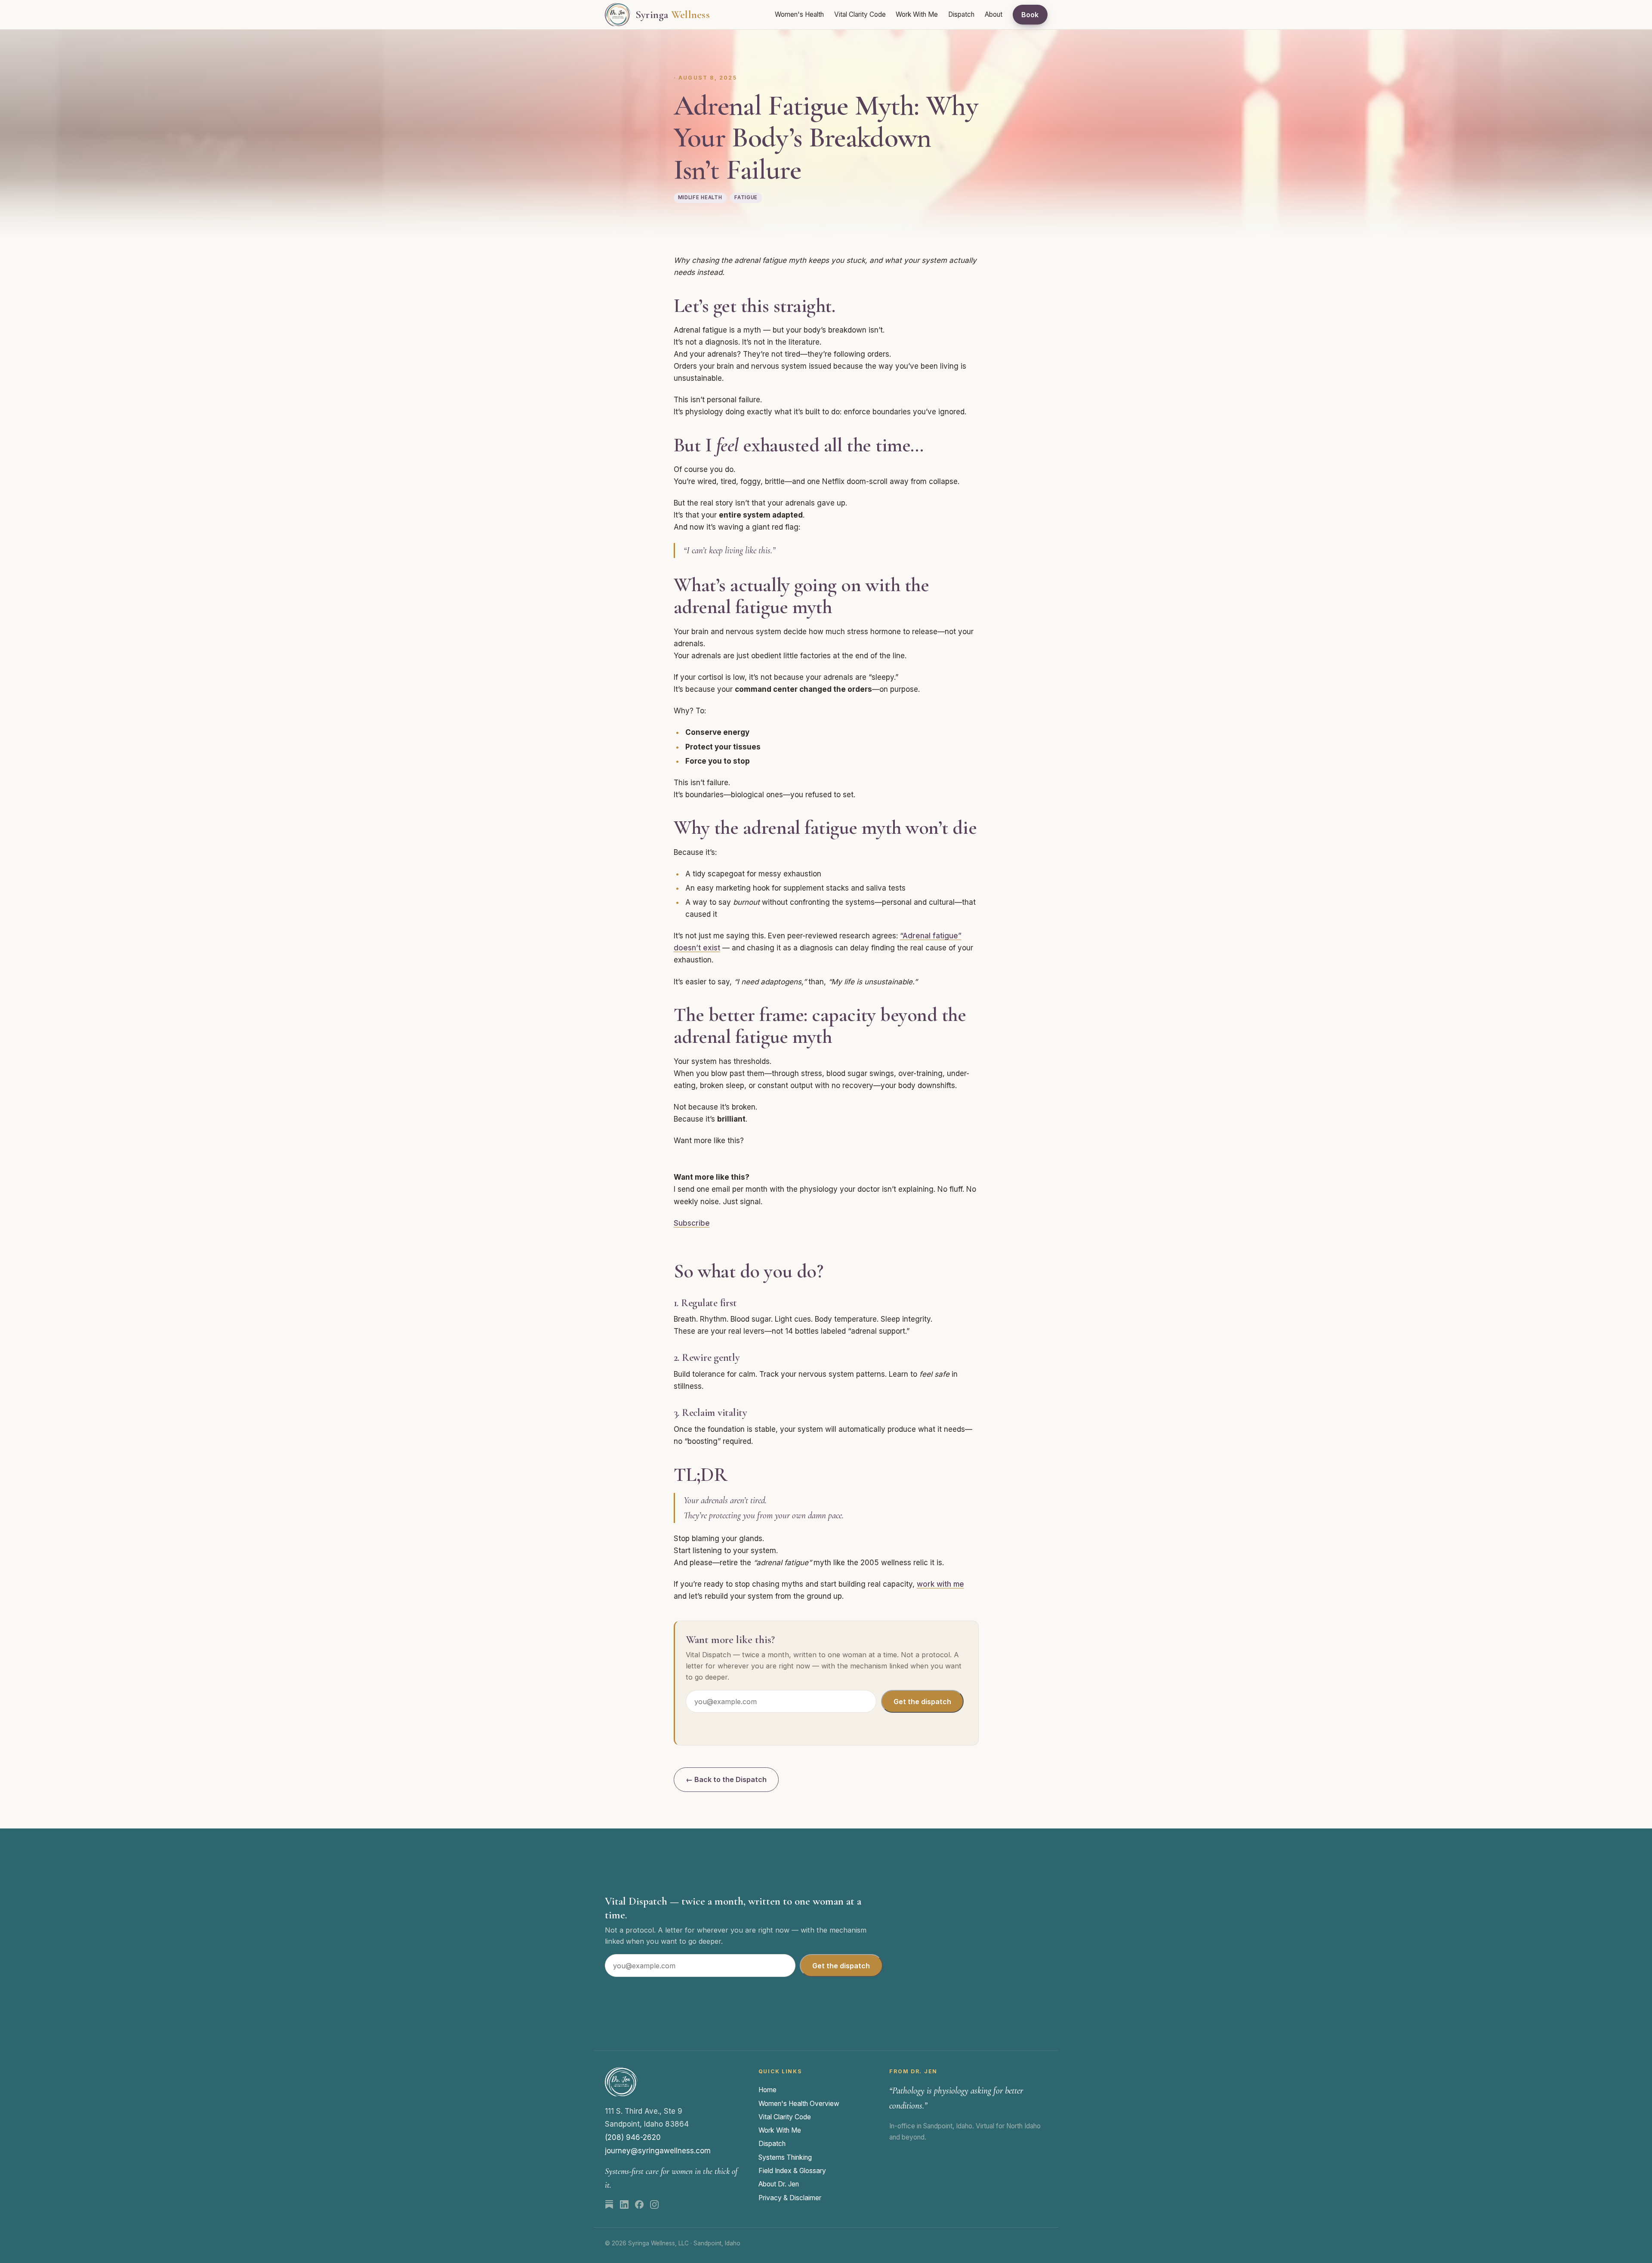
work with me (940, 1584)
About (994, 14)
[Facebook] (639, 2204)
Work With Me (917, 14)
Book (1030, 15)
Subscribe (692, 1223)
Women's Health (799, 14)
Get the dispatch (922, 1702)
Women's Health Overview (799, 2104)
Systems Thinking (785, 2157)
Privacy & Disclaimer (790, 2198)
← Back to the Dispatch (726, 1779)
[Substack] (609, 2204)
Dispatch (961, 14)
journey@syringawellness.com (658, 2151)
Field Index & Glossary (792, 2171)
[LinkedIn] (624, 2204)
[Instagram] (654, 2204)
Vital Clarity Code (860, 14)
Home (767, 2090)
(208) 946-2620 (633, 2137)
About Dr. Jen (779, 2184)
